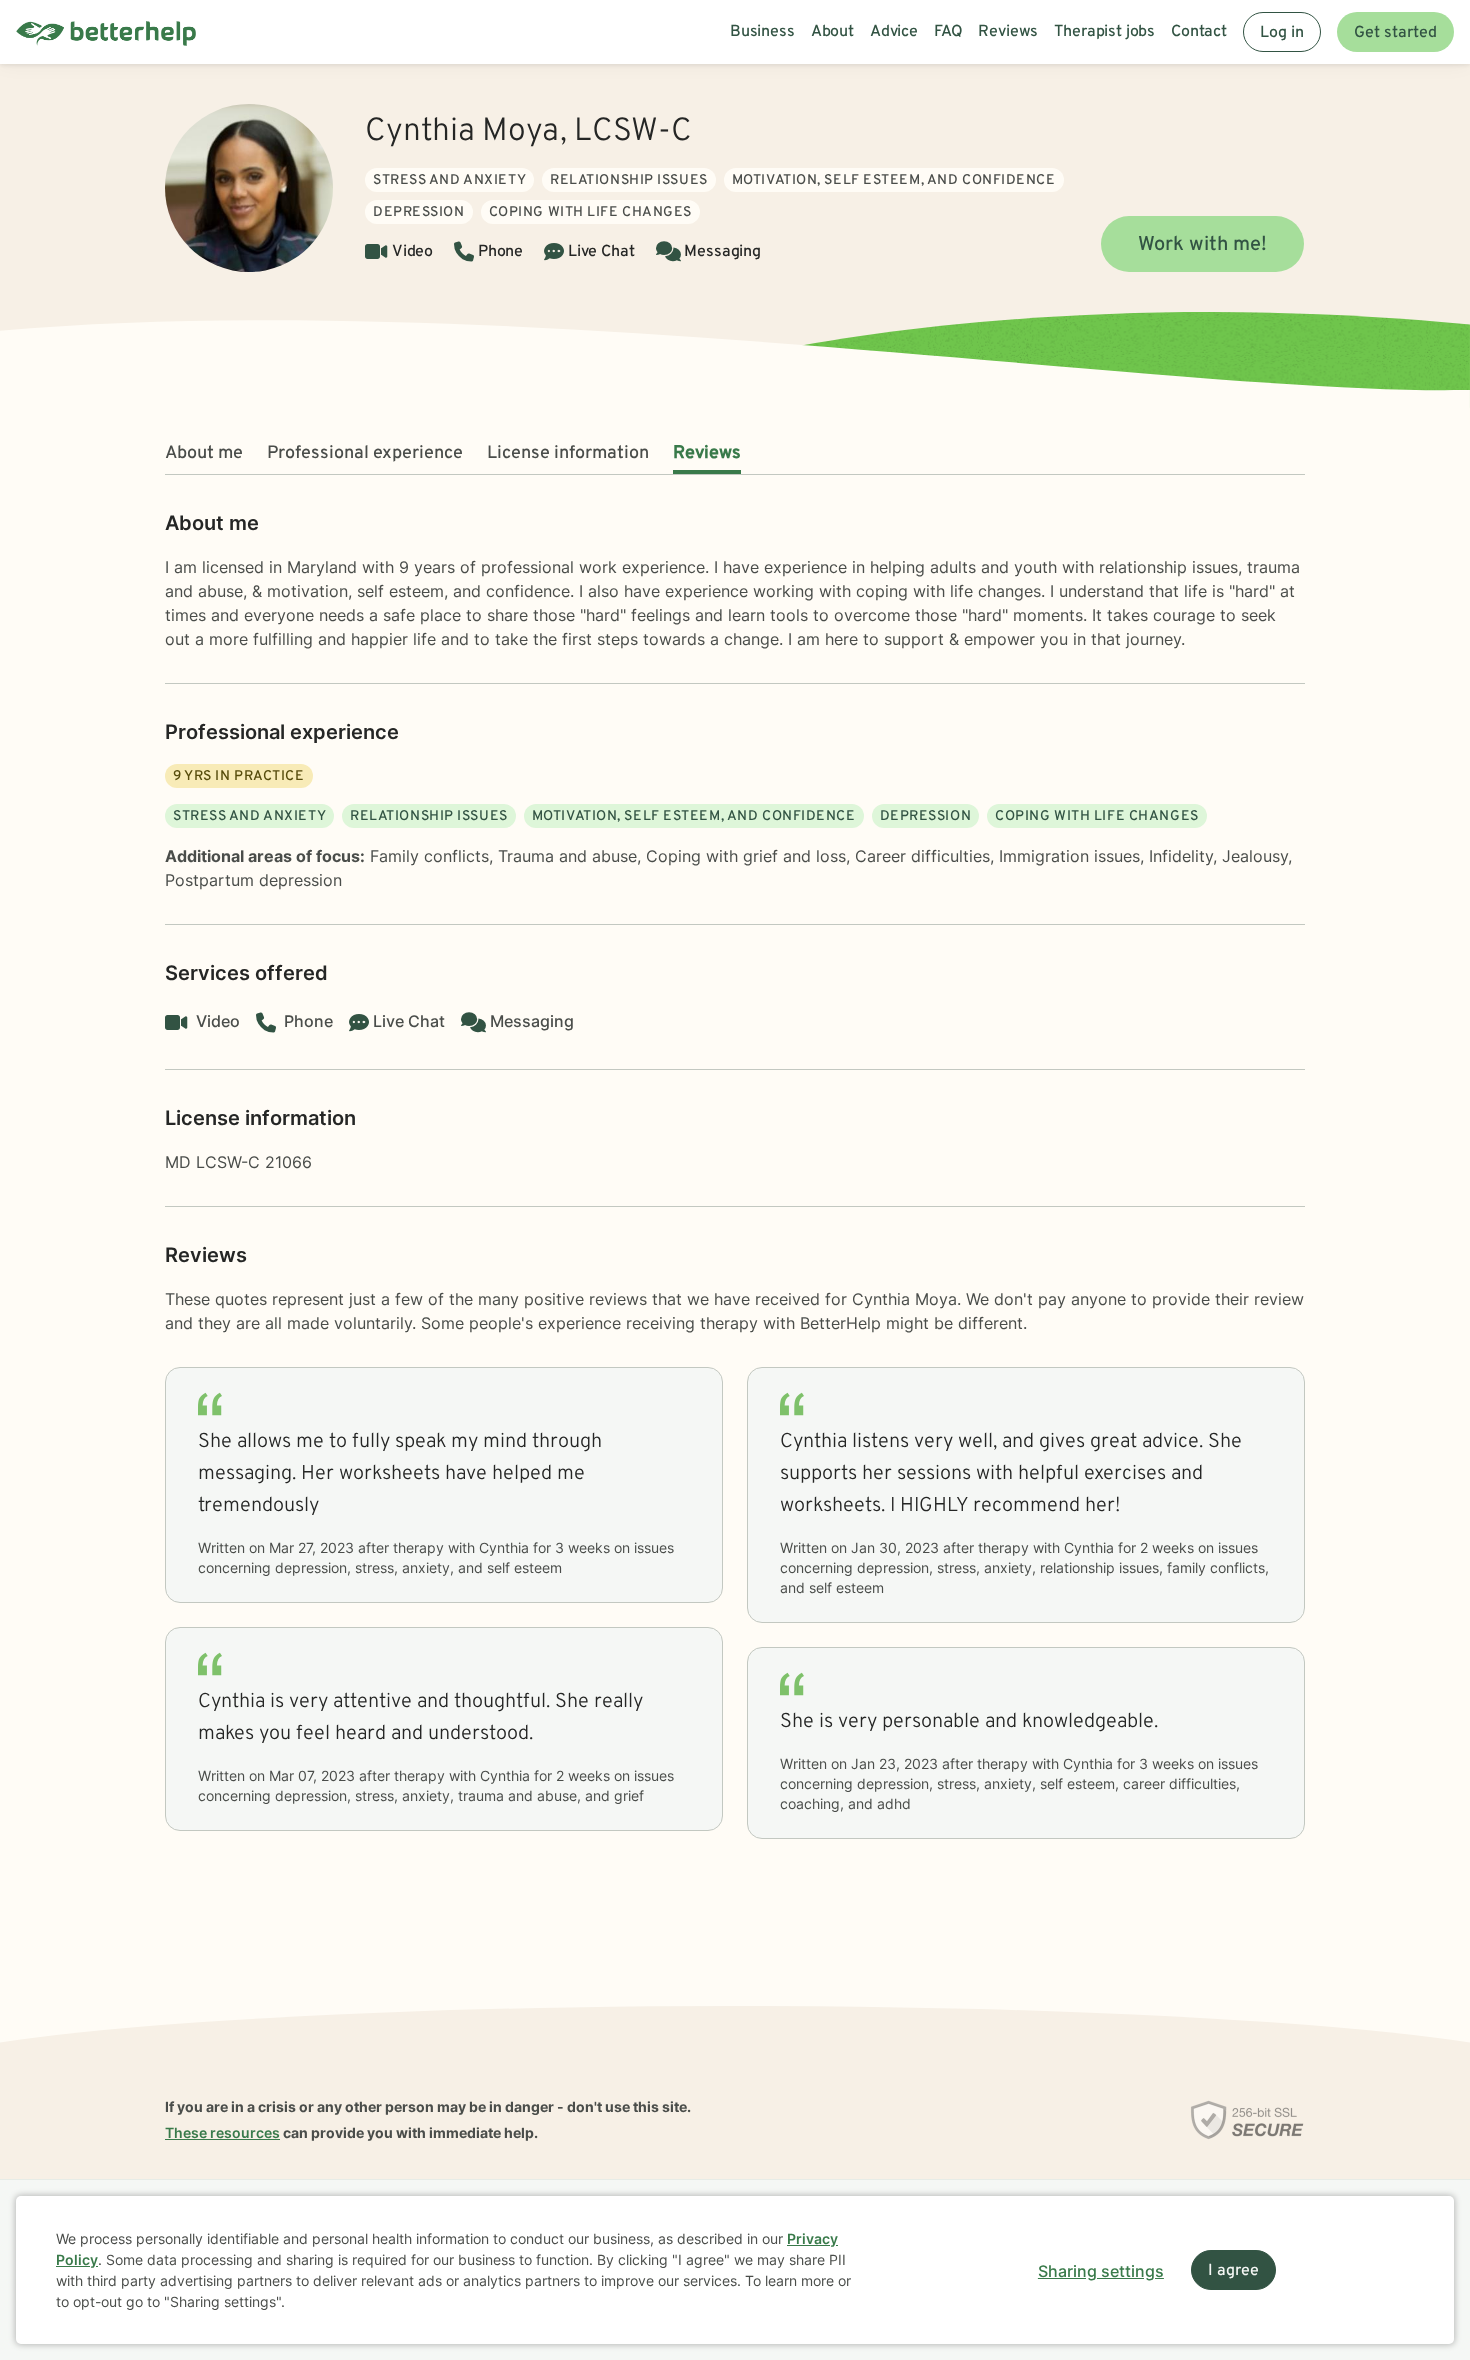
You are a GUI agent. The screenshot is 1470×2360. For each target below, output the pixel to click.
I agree (1233, 2271)
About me (204, 453)
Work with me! (1202, 245)
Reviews (707, 453)
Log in (1282, 33)
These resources (222, 2132)
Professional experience (365, 453)
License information (568, 453)
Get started (1395, 33)
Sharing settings (1101, 2271)
